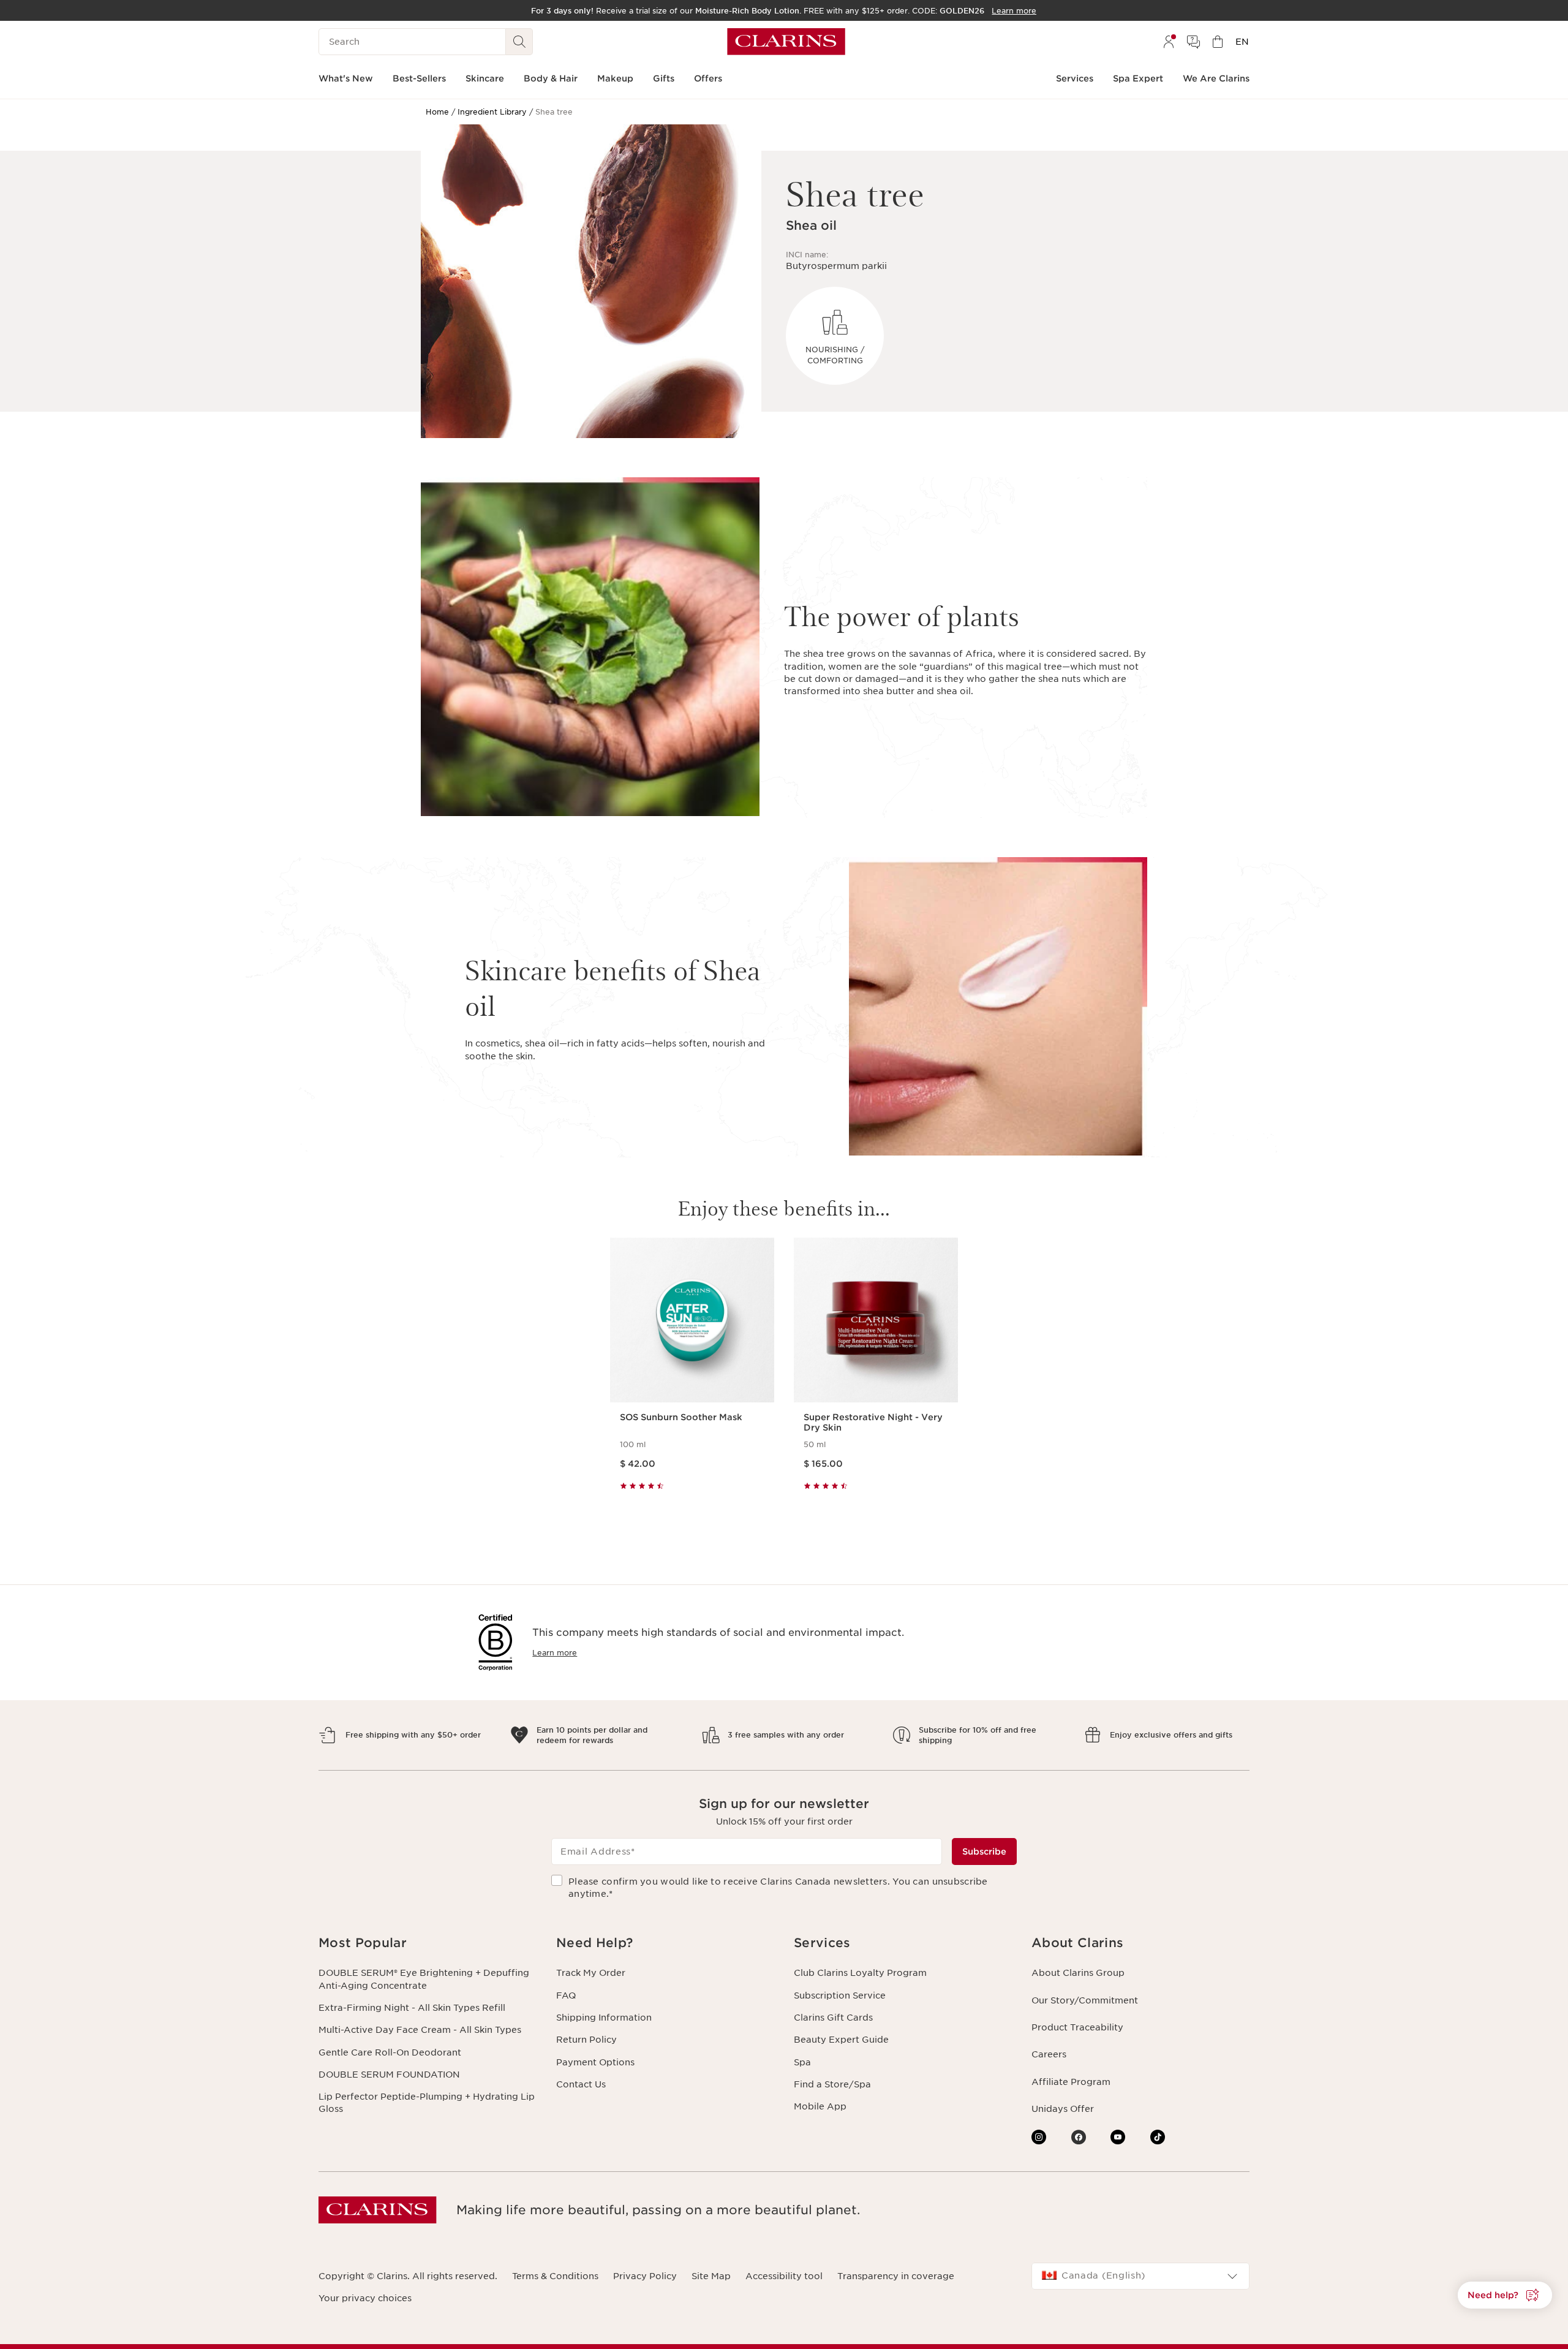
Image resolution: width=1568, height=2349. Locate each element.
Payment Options (595, 2062)
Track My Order (591, 1973)
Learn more (555, 1653)
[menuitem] (1169, 42)
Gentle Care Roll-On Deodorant (390, 2052)
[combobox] (1140, 2276)
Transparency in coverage (896, 2276)
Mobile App (820, 2106)
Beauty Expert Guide (841, 2040)
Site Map (711, 2276)
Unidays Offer (1063, 2109)
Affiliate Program (1071, 2082)
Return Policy (586, 2040)
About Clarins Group (1078, 1973)
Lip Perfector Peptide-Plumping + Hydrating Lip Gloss (427, 2103)
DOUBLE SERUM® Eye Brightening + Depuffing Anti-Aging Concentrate (424, 1979)
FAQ (566, 1995)
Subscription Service (840, 1995)
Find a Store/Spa (832, 2084)
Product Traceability (1077, 2027)
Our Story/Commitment (1085, 2000)
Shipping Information (604, 2018)
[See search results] (519, 42)
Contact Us (581, 2084)
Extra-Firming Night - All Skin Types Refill (412, 2008)
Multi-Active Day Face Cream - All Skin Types (420, 2030)
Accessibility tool (784, 2276)
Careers (1049, 2054)
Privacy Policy (645, 2276)
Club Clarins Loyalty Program (860, 1973)
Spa (802, 2062)
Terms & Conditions (555, 2276)
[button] (428, 1943)
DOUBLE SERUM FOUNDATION (389, 2075)
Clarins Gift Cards (833, 2018)
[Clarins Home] (786, 42)
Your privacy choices (365, 2298)
